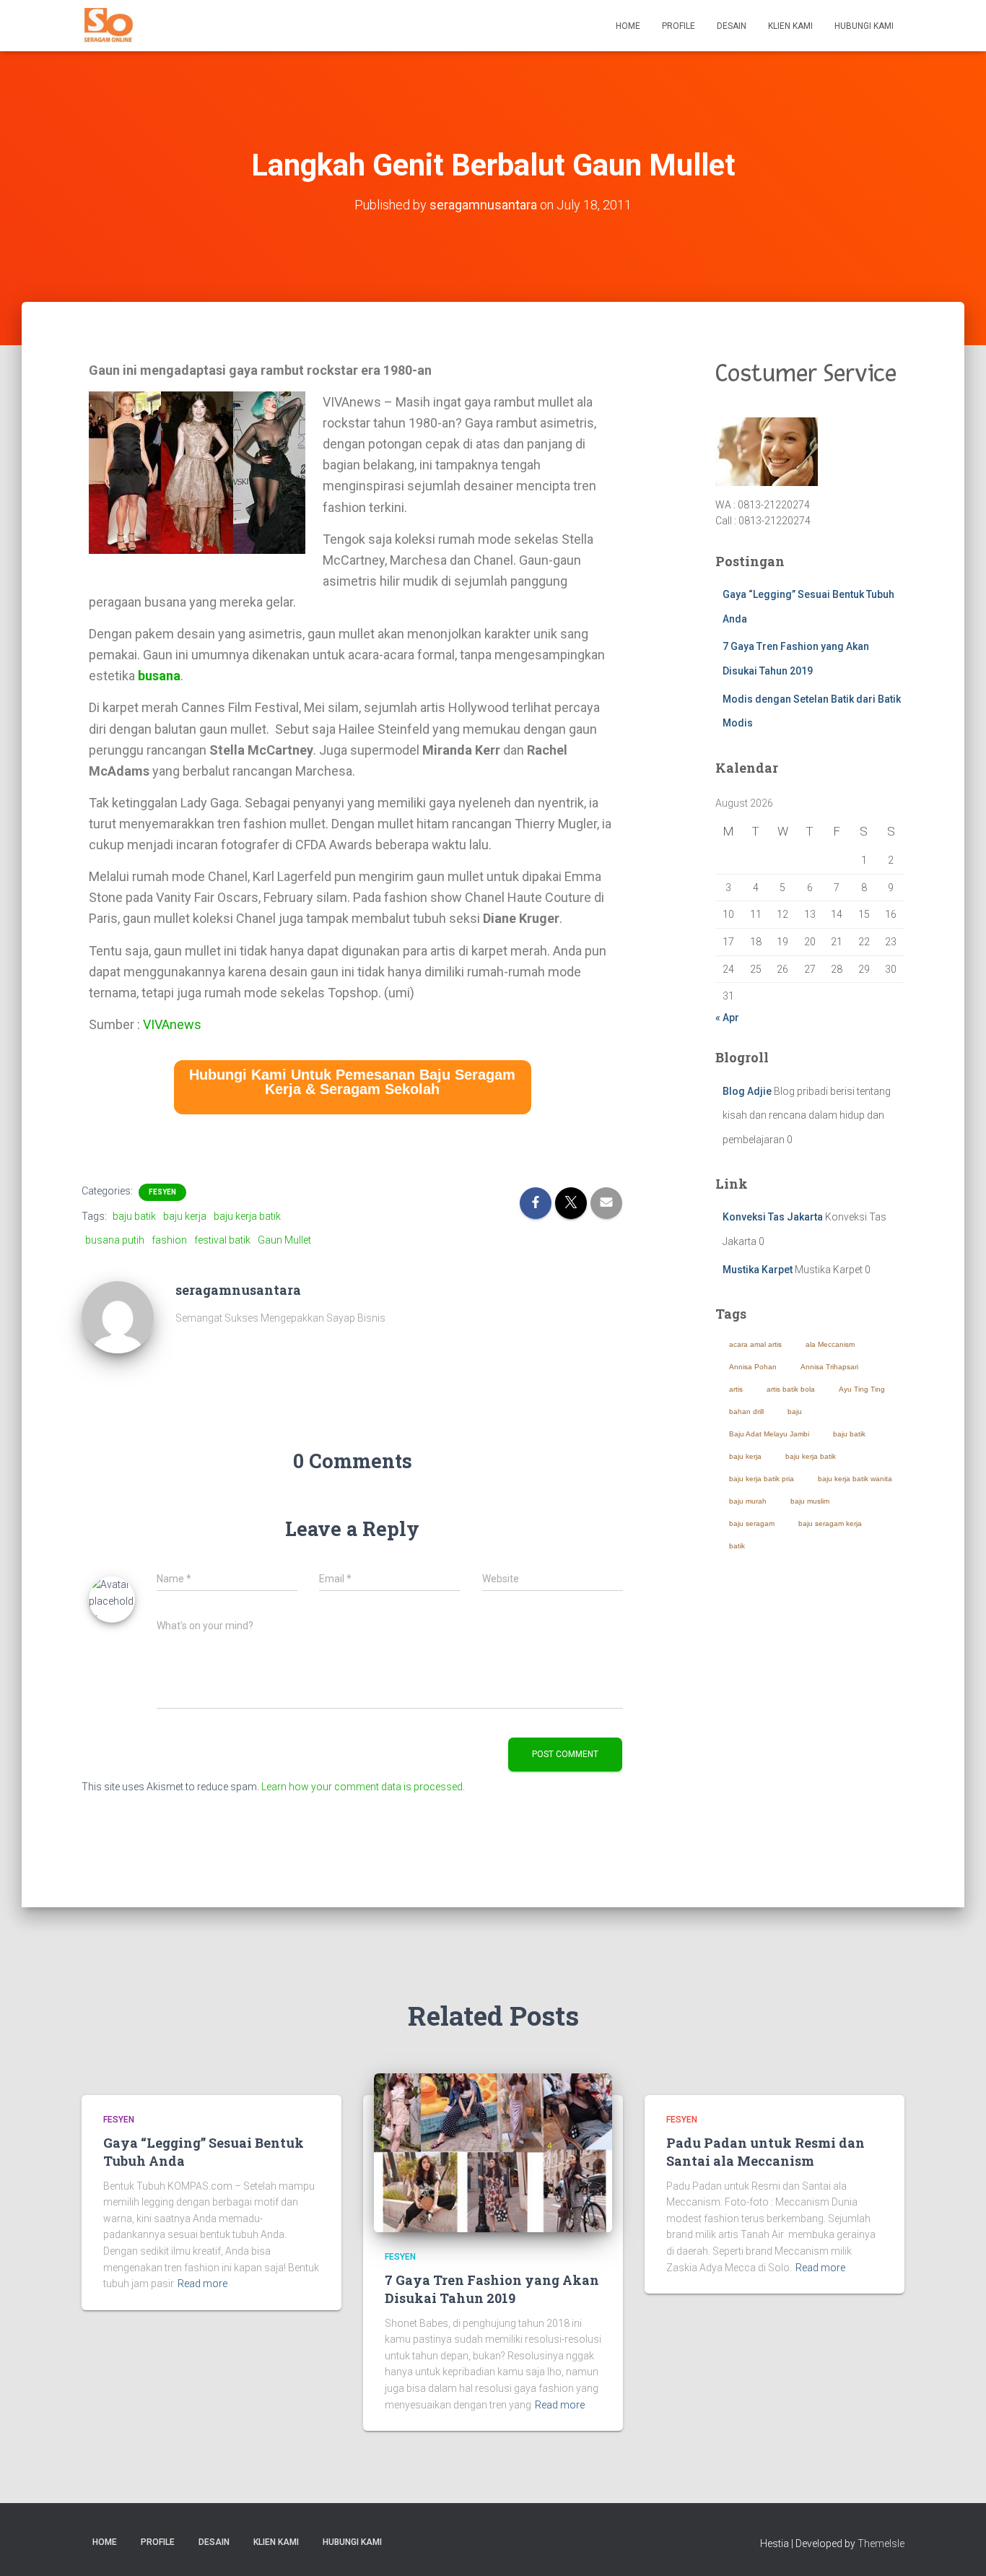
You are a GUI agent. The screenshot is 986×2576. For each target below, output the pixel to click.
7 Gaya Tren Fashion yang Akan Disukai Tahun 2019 (492, 2289)
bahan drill (746, 1411)
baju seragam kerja (830, 1523)
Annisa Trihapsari (829, 1367)
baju (795, 1411)
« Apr (727, 1018)
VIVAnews (172, 1024)
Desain (732, 26)
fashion (169, 1240)
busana (159, 676)
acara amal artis (755, 1344)
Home (628, 26)
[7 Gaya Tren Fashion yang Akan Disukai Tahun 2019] (493, 2153)
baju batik (134, 1216)
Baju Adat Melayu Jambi (769, 1434)
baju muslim (810, 1501)
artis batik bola (791, 1389)
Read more (202, 2284)
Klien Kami (790, 26)
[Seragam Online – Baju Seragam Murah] (109, 26)
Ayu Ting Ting (862, 1389)
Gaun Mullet (284, 1240)
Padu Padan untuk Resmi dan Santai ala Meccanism (765, 2152)
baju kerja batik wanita (855, 1479)
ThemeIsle (881, 2544)
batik (737, 1546)
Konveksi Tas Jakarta (773, 1217)
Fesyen (162, 1192)
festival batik (222, 1240)
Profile (679, 26)
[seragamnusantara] (118, 1317)
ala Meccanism (830, 1344)
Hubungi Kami (864, 26)
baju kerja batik (247, 1216)
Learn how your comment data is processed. (363, 1787)
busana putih (115, 1240)
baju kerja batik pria (762, 1479)
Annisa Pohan (753, 1367)
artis (736, 1389)
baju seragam (752, 1523)
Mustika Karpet (758, 1270)
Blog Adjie (747, 1091)
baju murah (748, 1501)
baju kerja (185, 1216)
